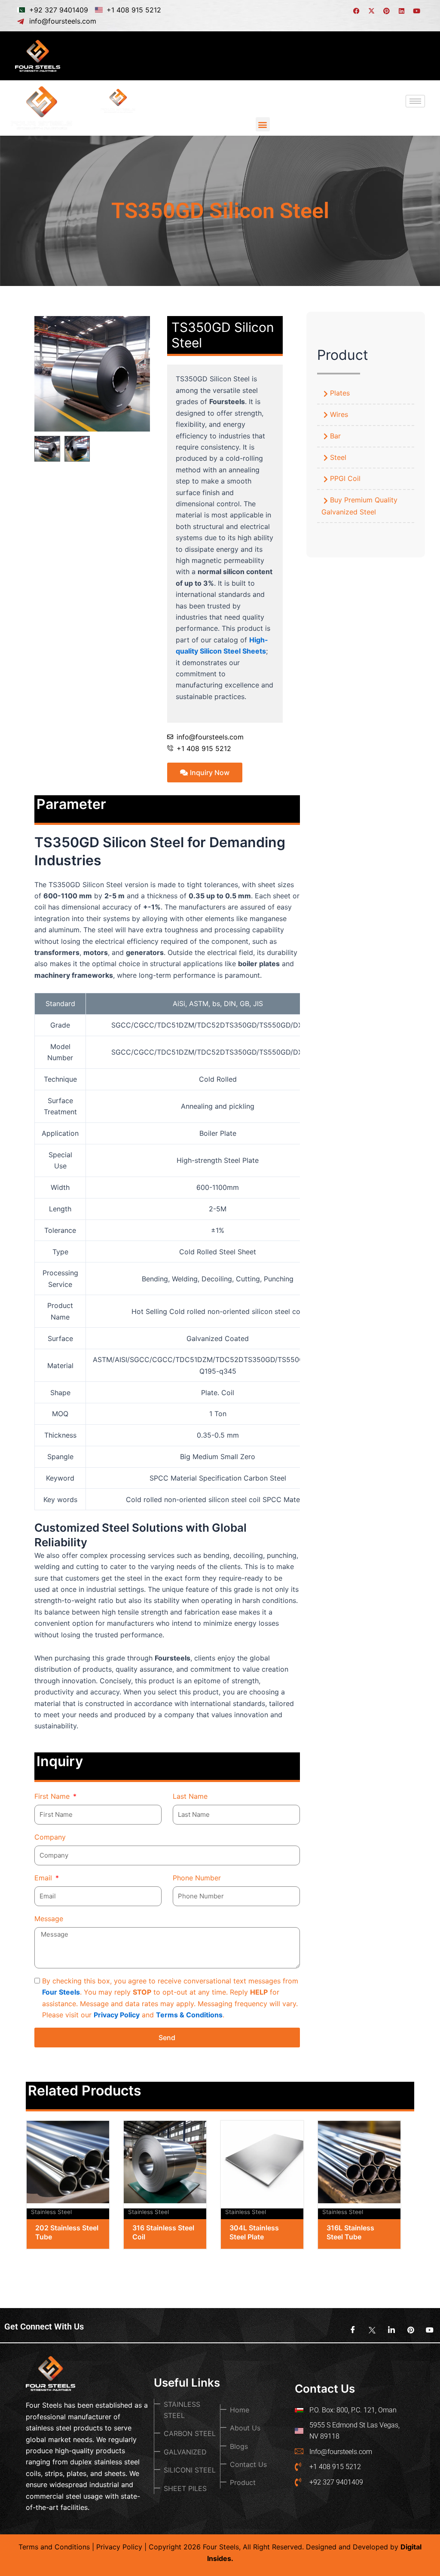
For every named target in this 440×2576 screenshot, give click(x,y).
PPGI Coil (345, 478)
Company (50, 1837)
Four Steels (61, 1992)
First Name (53, 1796)
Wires (339, 414)
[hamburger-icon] (415, 56)
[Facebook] (350, 2330)
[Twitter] (369, 2330)
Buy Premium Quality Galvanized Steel (359, 506)
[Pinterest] (408, 2330)
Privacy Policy (117, 2015)
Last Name (190, 1796)
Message (49, 1919)
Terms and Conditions (54, 2547)
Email (44, 1878)
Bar (335, 436)
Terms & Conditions (189, 2015)
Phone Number (197, 1878)
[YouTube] (427, 2330)
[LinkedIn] (388, 2330)
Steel (338, 457)
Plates (340, 393)
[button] (263, 124)
